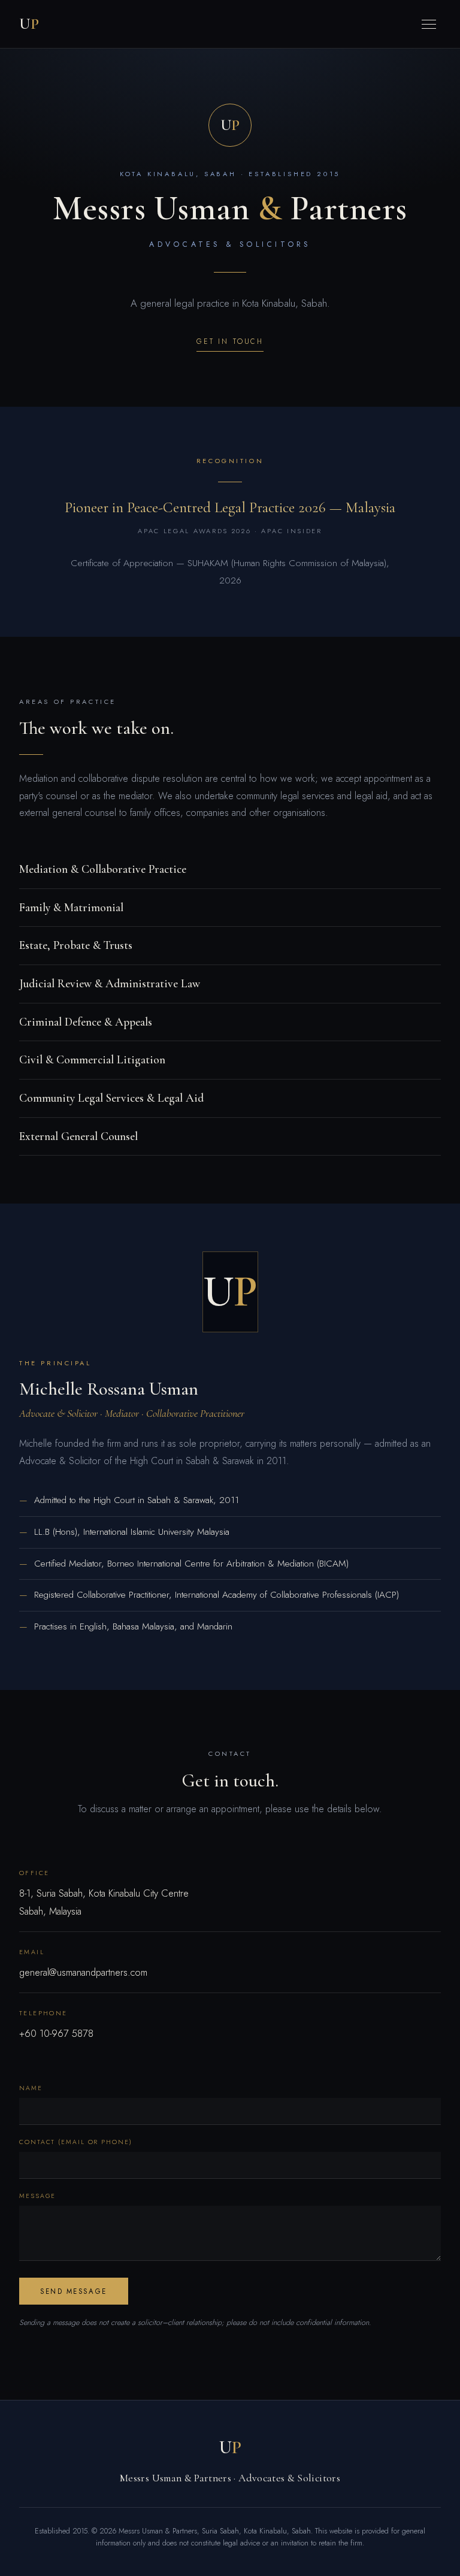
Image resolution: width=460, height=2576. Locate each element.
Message (37, 2196)
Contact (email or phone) (76, 2142)
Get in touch (230, 341)
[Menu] (429, 24)
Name (31, 2088)
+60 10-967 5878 (56, 2034)
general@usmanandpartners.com (83, 1972)
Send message (73, 2291)
